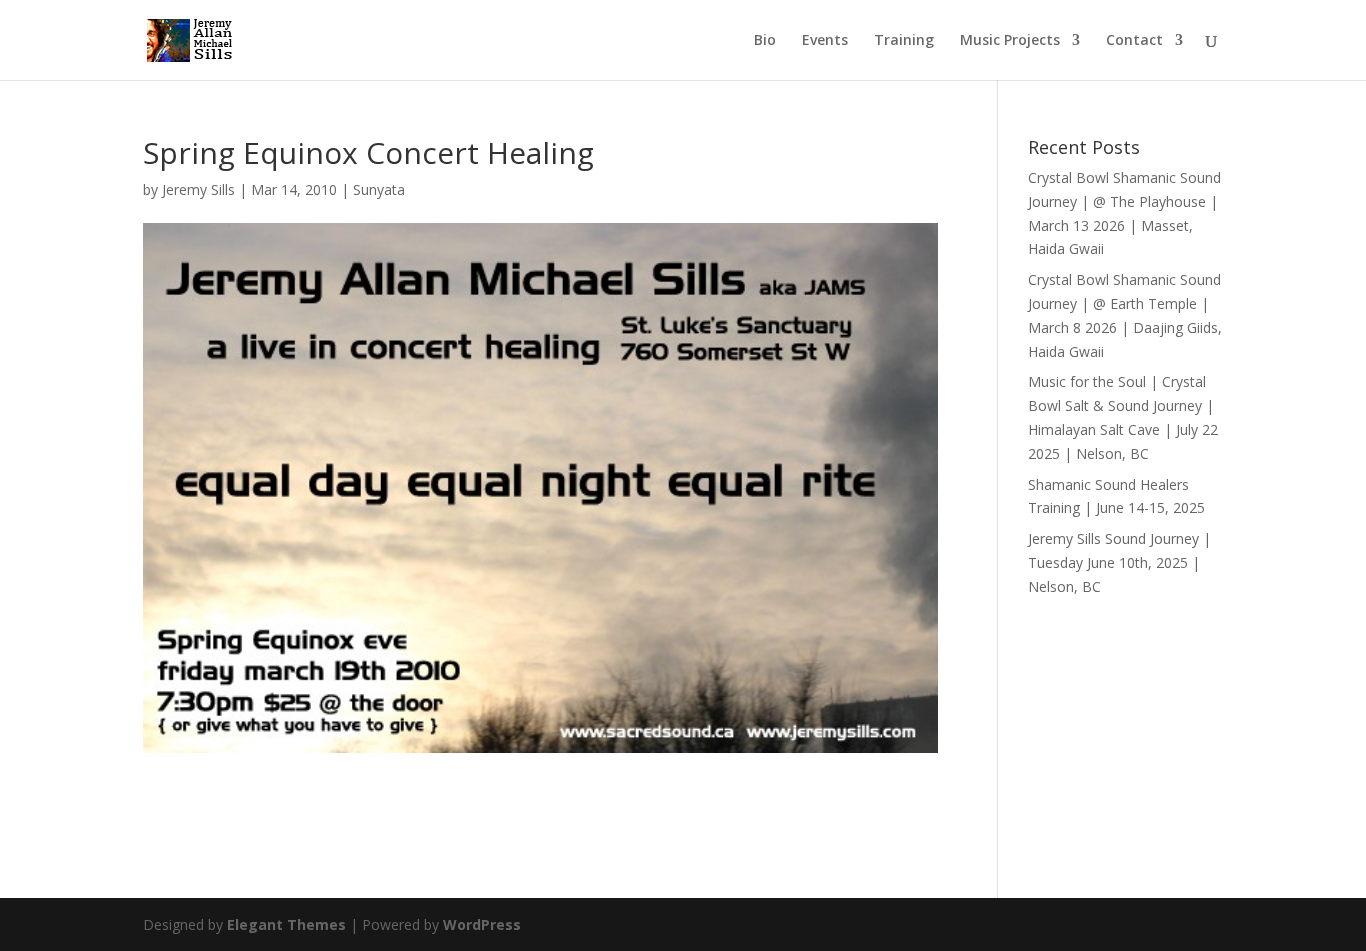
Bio (765, 41)
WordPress (482, 924)
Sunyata (379, 189)
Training (904, 41)
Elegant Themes (286, 924)
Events (825, 41)
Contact (1134, 41)
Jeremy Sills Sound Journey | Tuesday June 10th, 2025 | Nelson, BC (1119, 562)
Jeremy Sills (198, 189)
